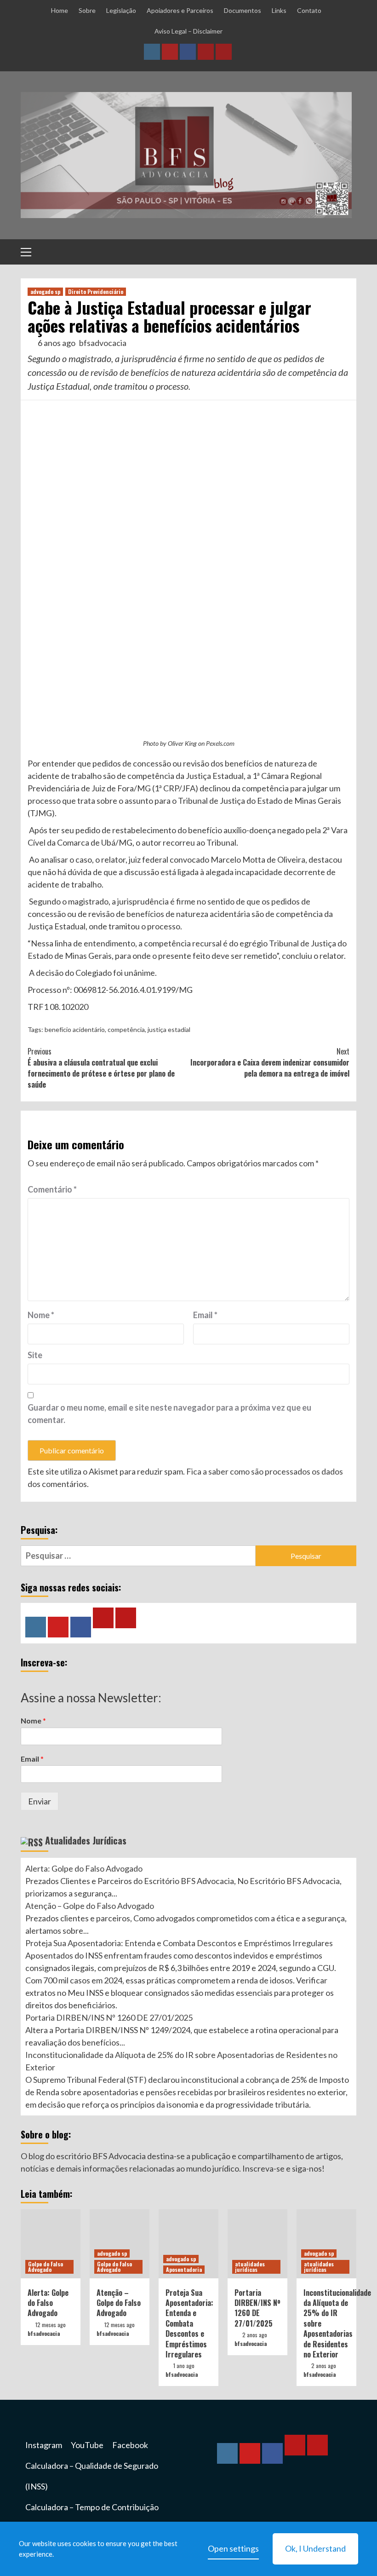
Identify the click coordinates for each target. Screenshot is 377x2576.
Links (279, 10)
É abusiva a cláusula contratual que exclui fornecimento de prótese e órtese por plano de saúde (101, 1068)
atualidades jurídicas (250, 2267)
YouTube (87, 2445)
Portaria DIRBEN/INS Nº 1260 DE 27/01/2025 (109, 2017)
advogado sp (45, 291)
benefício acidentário (75, 1029)
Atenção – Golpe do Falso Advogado (90, 1906)
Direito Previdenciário (96, 291)
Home (60, 10)
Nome (41, 1315)
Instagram (44, 2445)
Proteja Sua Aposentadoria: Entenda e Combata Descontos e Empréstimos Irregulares (179, 1943)
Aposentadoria (184, 2269)
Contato (309, 10)
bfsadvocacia (103, 343)
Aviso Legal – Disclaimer (188, 31)
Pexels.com (220, 743)
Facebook (130, 2445)
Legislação (121, 10)
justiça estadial (169, 1029)
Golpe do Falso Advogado (46, 2267)
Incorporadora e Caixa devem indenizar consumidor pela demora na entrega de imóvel (270, 1062)
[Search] (346, 253)
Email (205, 1315)
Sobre (87, 10)
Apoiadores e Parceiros (180, 10)
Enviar (40, 1801)
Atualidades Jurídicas (86, 1840)
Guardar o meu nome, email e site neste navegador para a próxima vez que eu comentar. (169, 1414)
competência (126, 1029)
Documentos (243, 10)
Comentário (52, 1189)
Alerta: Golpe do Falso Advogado (84, 1868)
